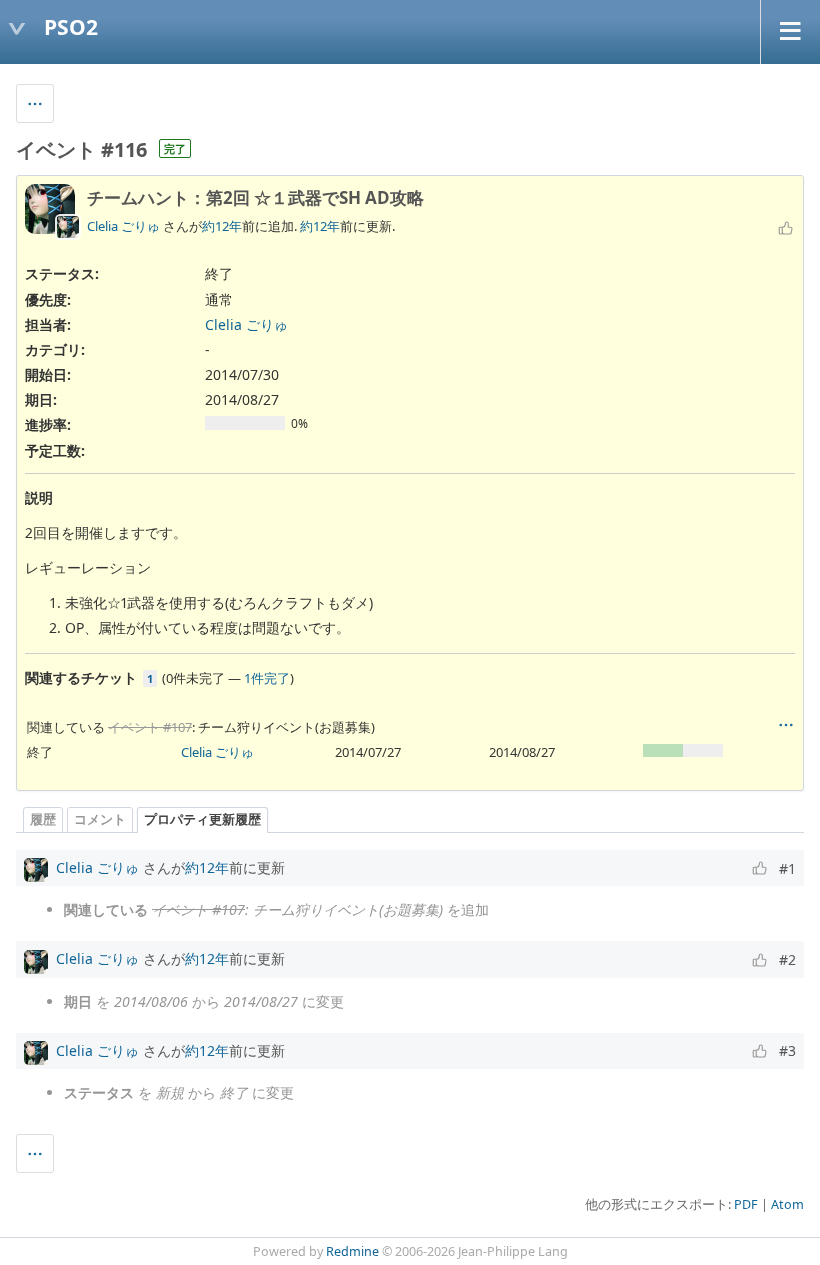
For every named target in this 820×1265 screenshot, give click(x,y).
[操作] (786, 725)
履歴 (43, 819)
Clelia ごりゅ (123, 226)
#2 (787, 959)
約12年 (222, 226)
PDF (746, 1204)
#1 (787, 868)
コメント (100, 819)
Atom (787, 1204)
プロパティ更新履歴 (202, 819)
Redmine (352, 1251)
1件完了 (267, 678)
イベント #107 (150, 727)
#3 (787, 1050)
